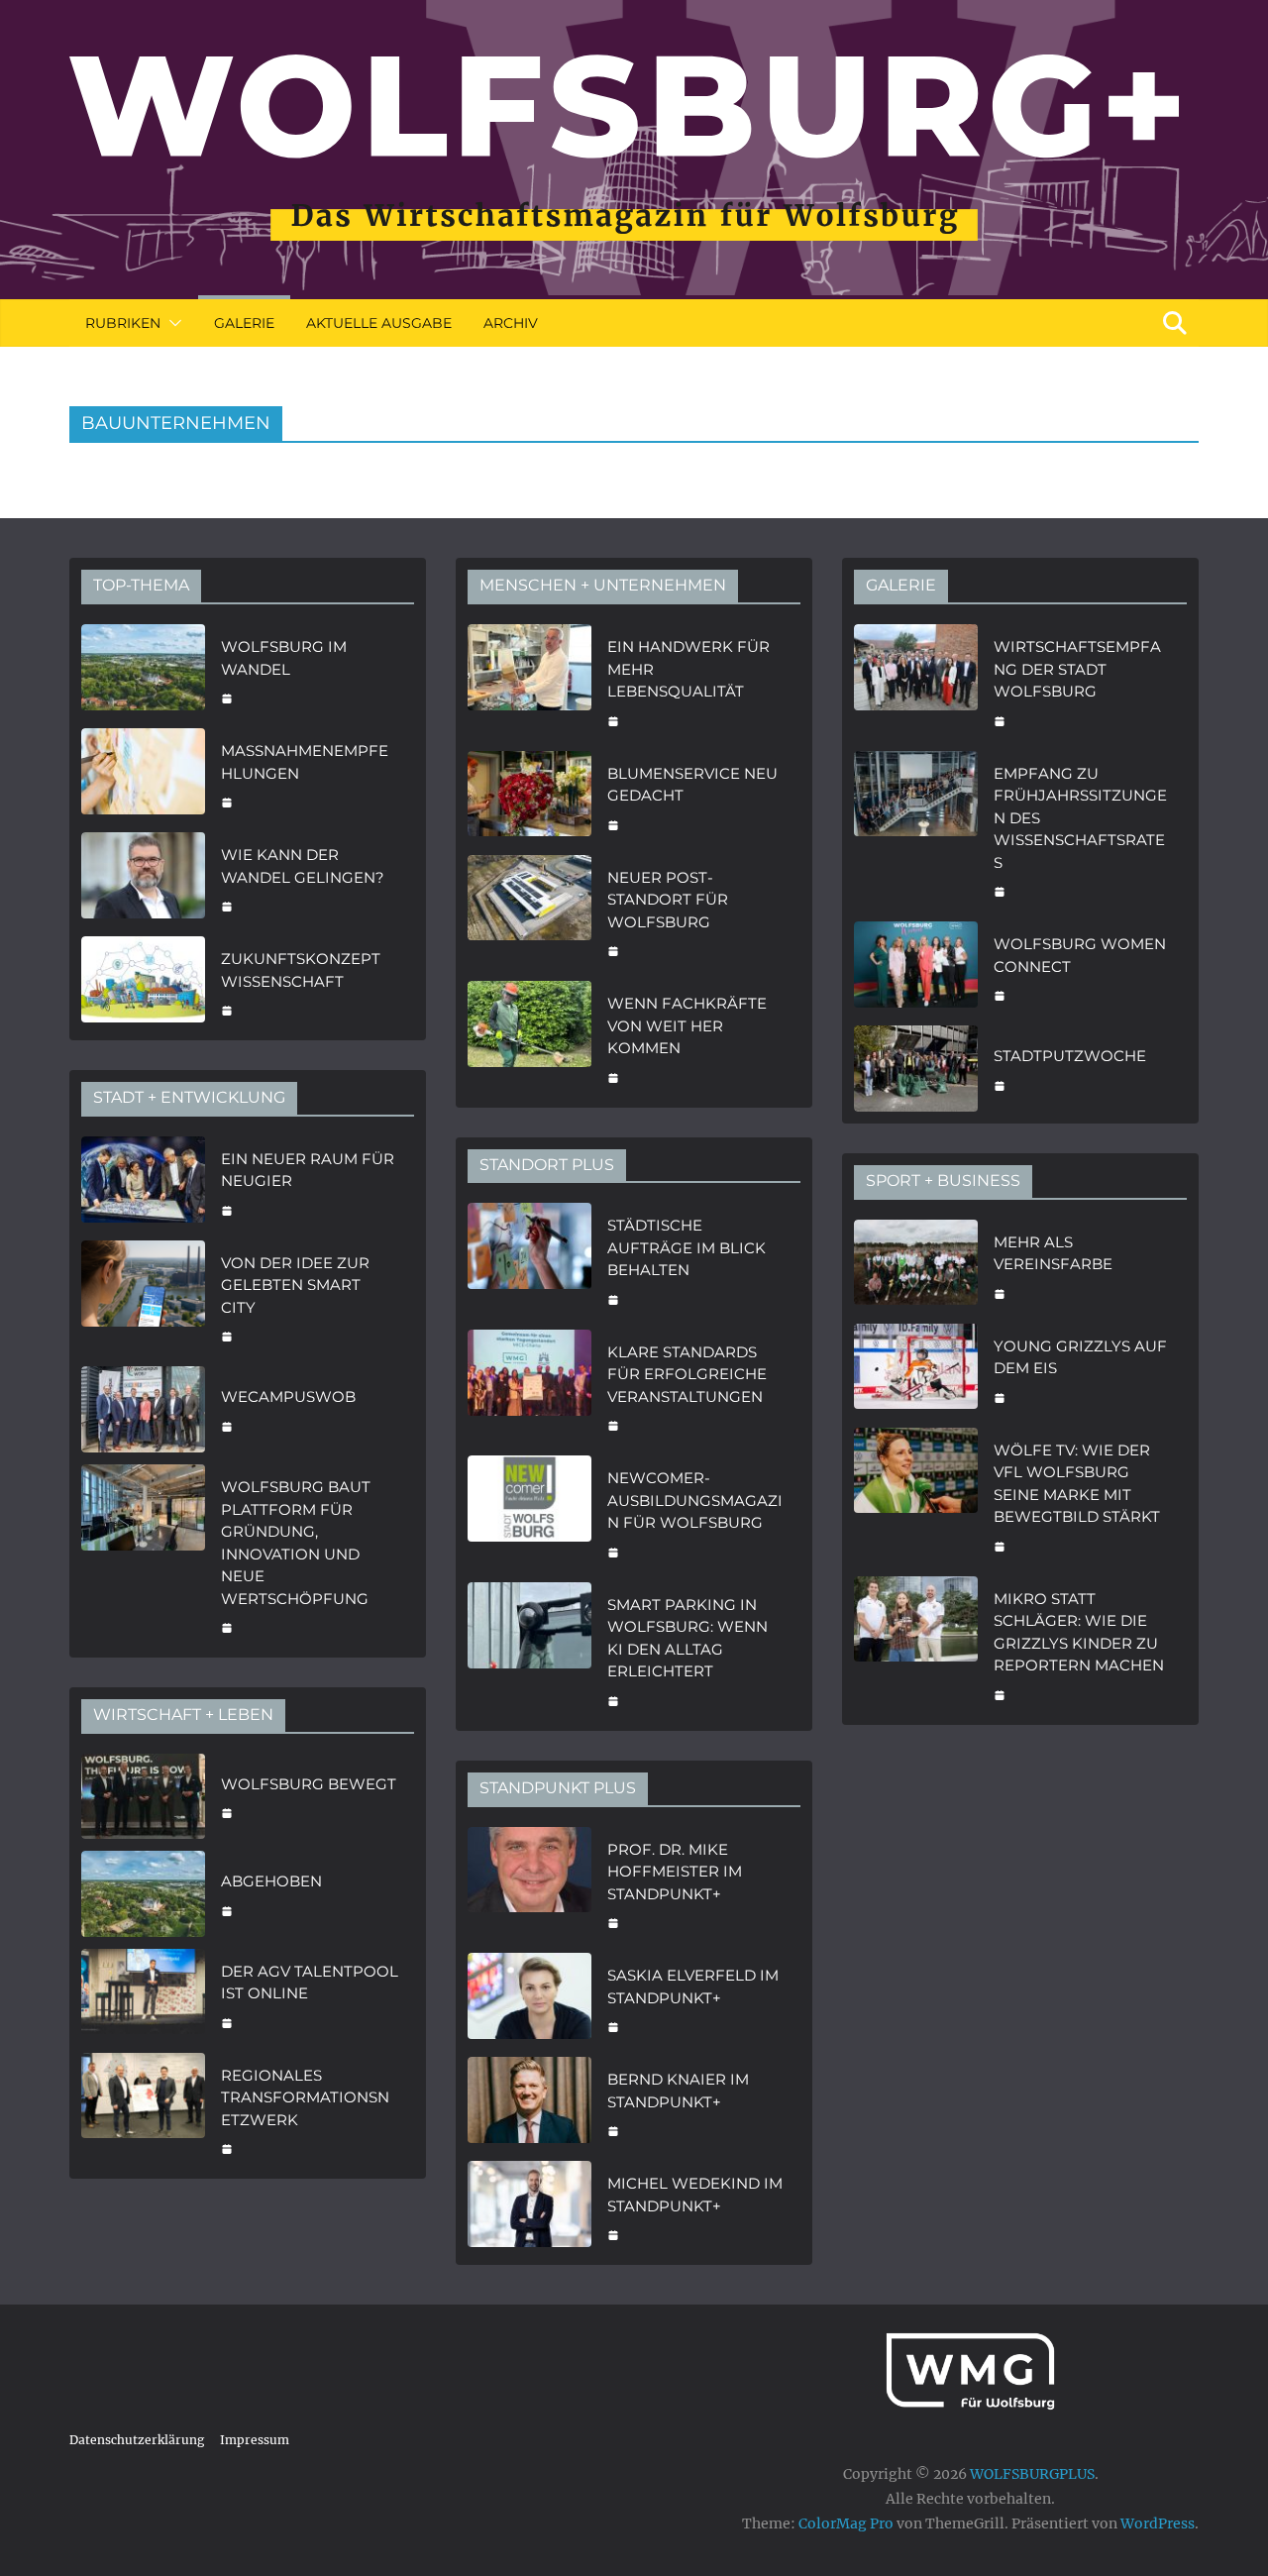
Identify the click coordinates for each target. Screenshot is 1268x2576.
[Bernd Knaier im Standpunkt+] (529, 2103)
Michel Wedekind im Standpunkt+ (695, 2195)
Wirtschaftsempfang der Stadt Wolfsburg (1077, 669)
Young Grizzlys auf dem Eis (1080, 1357)
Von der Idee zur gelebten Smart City (295, 1285)
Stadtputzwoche (1070, 1056)
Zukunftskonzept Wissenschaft (301, 970)
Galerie (244, 323)
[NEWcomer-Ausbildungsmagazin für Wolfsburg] (529, 1513)
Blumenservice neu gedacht (692, 785)
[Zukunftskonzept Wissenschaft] (143, 982)
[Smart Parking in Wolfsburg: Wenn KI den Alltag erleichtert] (529, 1651)
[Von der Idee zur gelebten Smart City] (143, 1298)
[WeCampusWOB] (143, 1409)
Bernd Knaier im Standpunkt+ (678, 2091)
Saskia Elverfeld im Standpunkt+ (693, 1986)
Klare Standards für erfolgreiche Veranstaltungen (687, 1374)
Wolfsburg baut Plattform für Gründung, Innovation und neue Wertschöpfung (296, 1543)
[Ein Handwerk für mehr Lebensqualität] (529, 682)
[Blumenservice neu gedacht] (529, 797)
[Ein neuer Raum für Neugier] (143, 1182)
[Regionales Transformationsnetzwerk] (143, 2110)
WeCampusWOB (288, 1396)
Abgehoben (271, 1881)
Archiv (511, 323)
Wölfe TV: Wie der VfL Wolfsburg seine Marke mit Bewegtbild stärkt (1077, 1484)
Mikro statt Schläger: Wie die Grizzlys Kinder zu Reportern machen (1079, 1632)
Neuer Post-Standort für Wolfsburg (668, 900)
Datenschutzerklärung (137, 2440)
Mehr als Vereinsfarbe (1053, 1253)
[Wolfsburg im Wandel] (143, 670)
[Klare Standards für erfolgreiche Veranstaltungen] (529, 1387)
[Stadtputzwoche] (916, 1069)
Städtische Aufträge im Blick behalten (687, 1247)
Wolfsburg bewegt (309, 1784)
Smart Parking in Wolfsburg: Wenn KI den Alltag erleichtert (687, 1638)
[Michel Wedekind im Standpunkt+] (529, 2207)
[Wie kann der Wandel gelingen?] (143, 878)
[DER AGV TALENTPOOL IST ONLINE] (143, 1995)
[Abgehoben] (143, 1894)
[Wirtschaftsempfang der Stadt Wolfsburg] (916, 682)
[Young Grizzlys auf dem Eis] (916, 1370)
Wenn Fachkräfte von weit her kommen (687, 1025)
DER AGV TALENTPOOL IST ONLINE (310, 1983)
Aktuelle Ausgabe (379, 323)
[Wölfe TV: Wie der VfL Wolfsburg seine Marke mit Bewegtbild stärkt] (916, 1496)
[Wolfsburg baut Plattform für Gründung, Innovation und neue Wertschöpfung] (143, 1555)
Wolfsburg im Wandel (284, 658)
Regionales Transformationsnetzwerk (305, 2097)
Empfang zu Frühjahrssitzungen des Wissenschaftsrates (1080, 818)
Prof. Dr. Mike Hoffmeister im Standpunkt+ (675, 1872)
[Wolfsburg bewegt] (143, 1797)
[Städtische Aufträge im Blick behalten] (529, 1260)
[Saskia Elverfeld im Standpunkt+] (529, 1999)
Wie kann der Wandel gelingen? (303, 866)
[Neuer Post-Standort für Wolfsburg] (529, 912)
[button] (171, 323)
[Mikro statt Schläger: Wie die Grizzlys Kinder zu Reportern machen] (916, 1645)
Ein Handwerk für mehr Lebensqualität (688, 669)
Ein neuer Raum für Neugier (308, 1170)
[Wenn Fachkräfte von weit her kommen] (529, 1038)
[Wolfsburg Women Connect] (916, 967)
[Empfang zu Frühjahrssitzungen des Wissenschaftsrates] (916, 831)
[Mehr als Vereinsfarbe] (916, 1266)
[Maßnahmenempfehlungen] (143, 774)
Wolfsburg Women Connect (1080, 955)
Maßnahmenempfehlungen (305, 762)
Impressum (255, 2440)
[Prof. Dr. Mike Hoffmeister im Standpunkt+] (529, 1884)
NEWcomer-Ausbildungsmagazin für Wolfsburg (695, 1500)
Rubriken (123, 323)
